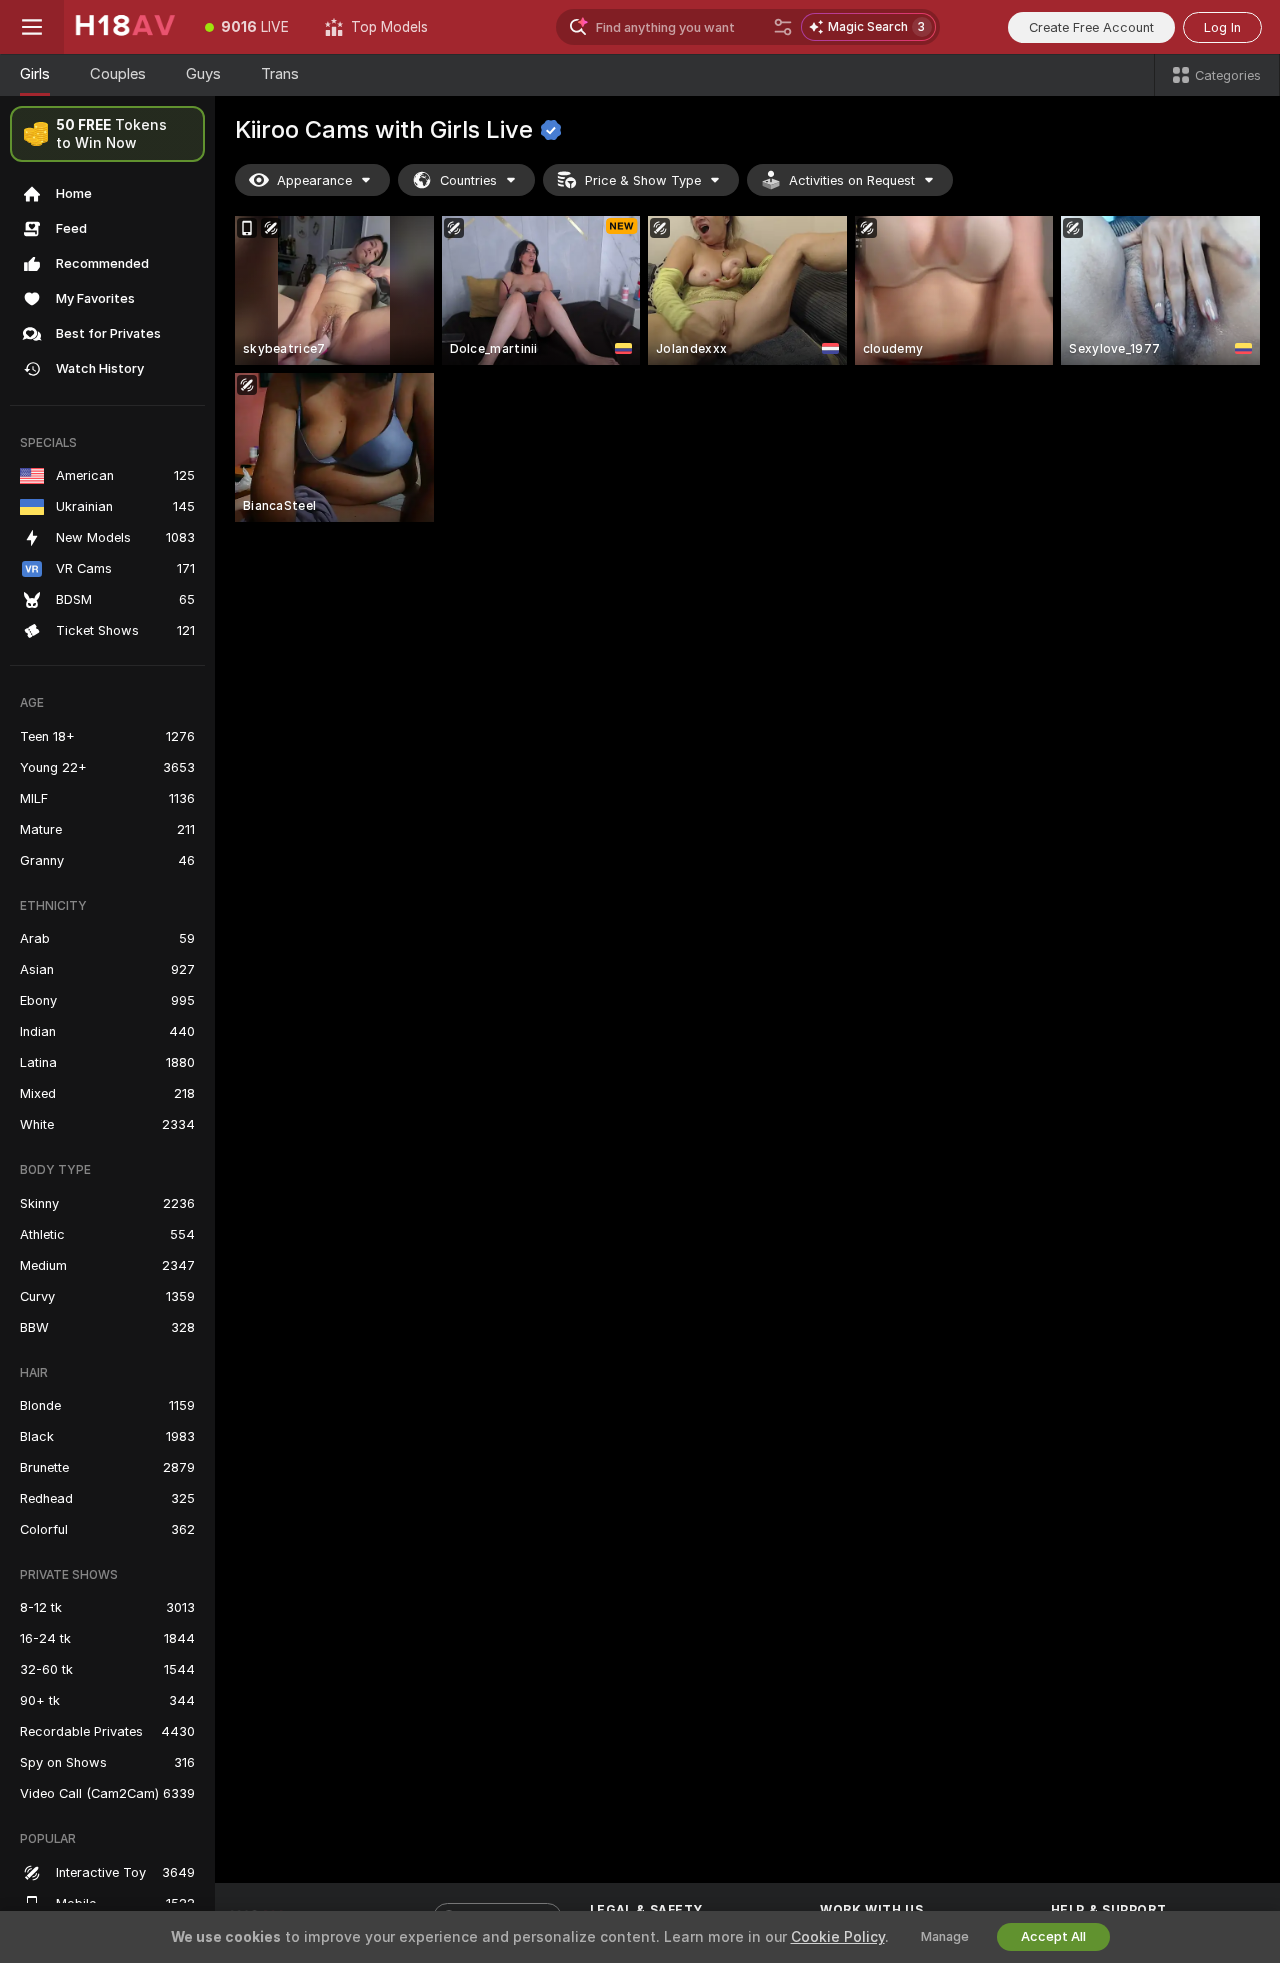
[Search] (783, 27)
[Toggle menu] (32, 27)
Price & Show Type (643, 180)
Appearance (314, 180)
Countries (468, 180)
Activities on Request (852, 180)
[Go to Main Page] (125, 27)
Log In (1222, 27)
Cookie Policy (838, 1937)
